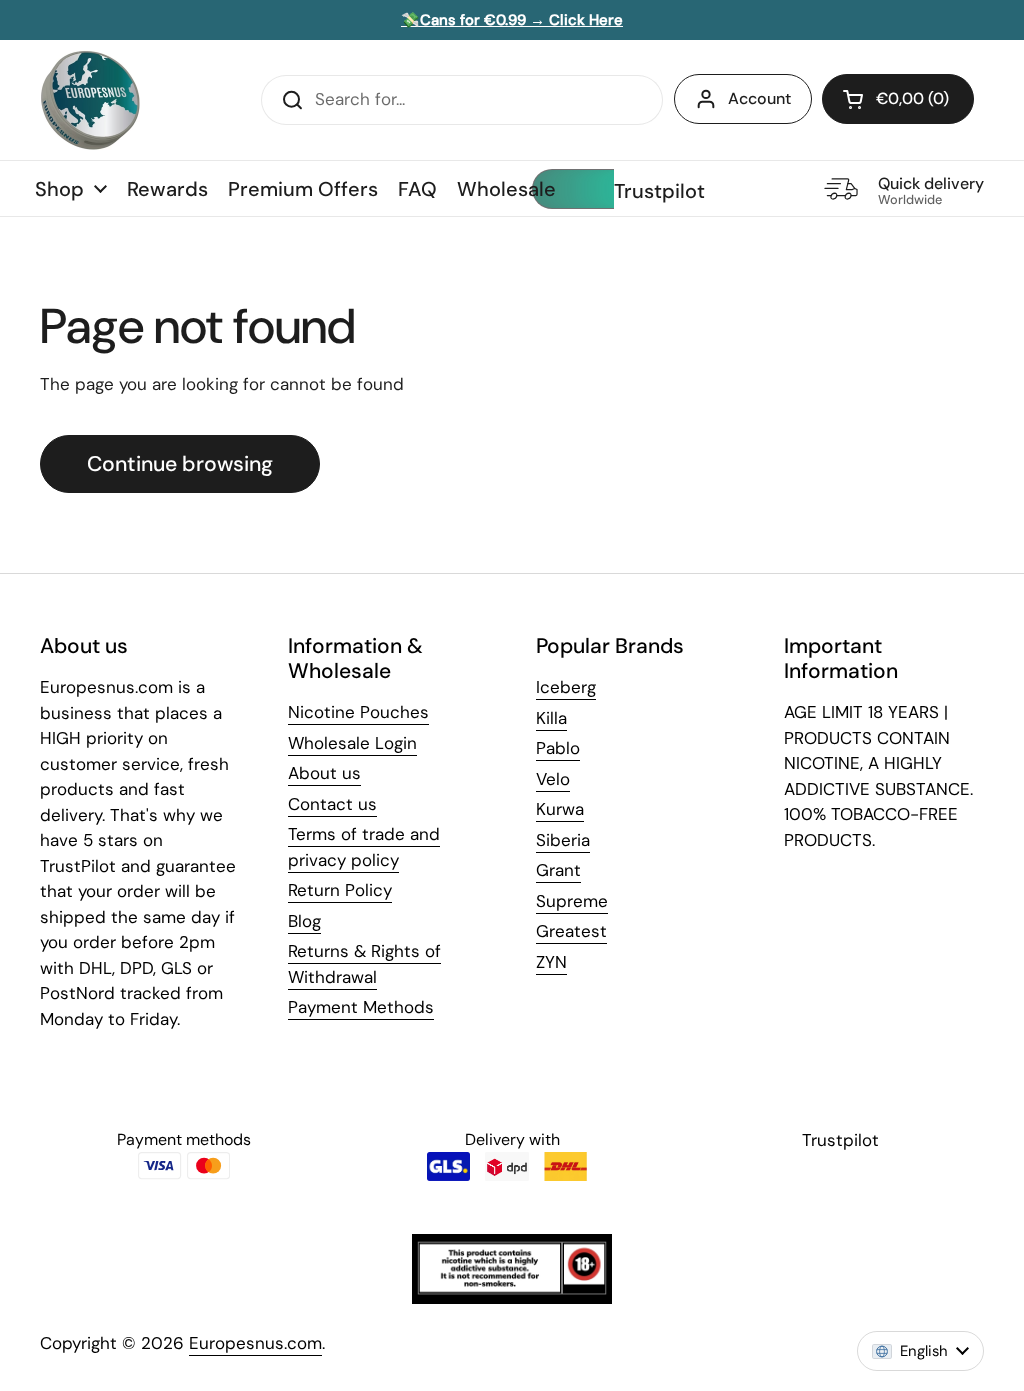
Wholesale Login (352, 743)
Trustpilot (659, 191)
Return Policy (340, 890)
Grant (558, 870)
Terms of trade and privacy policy (364, 847)
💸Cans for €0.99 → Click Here (512, 20)
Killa (551, 718)
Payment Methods (361, 1007)
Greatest (571, 931)
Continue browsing (180, 464)
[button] (898, 99)
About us (324, 773)
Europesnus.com (255, 1343)
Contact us (332, 804)
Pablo (558, 748)
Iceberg (566, 687)
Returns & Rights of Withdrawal (364, 964)
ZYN (551, 962)
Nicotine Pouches (358, 712)
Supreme (572, 901)
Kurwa (560, 809)
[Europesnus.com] (90, 100)
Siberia (563, 840)
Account (759, 98)
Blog (304, 921)
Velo (553, 779)
